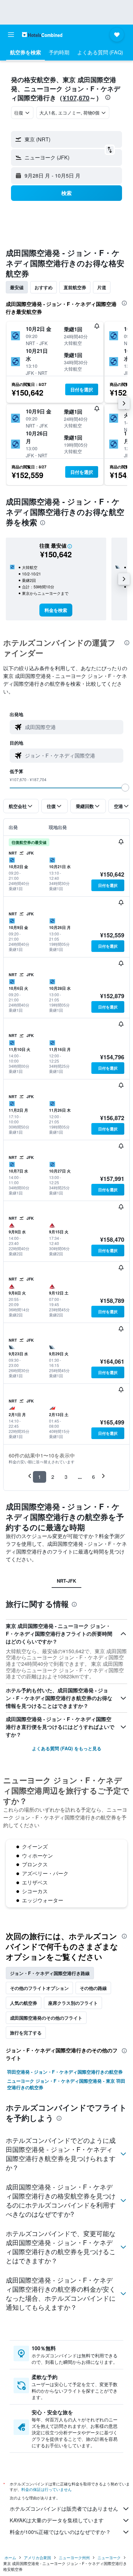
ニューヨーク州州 (74, 2557)
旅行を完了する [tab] (26, 2033)
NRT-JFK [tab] (66, 1581)
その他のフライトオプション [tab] (39, 1988)
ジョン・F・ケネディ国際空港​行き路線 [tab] (50, 1973)
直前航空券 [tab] (75, 287)
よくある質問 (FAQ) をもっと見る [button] (67, 1748)
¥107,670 (76, 98)
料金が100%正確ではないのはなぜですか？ (60, 2532)
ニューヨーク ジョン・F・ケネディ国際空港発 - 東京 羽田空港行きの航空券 (66, 2084)
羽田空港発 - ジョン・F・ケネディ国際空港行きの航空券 (65, 2072)
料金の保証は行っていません (46, 2489)
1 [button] (40, 1477)
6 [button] (93, 1477)
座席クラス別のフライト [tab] (73, 2003)
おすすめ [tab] (44, 287)
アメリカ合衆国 (37, 2557)
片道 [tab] (102, 287)
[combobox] (73, 727)
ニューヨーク (109, 2557)
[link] (56, 610)
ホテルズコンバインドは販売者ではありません (64, 2509)
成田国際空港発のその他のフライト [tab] (46, 2018)
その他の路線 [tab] (93, 1988)
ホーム (10, 2557)
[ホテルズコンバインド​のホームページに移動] (42, 34)
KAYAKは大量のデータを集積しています (57, 2520)
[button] (11, 35)
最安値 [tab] (17, 287)
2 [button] (53, 1477)
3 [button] (66, 1477)
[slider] (125, 788)
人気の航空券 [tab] (24, 2003)
